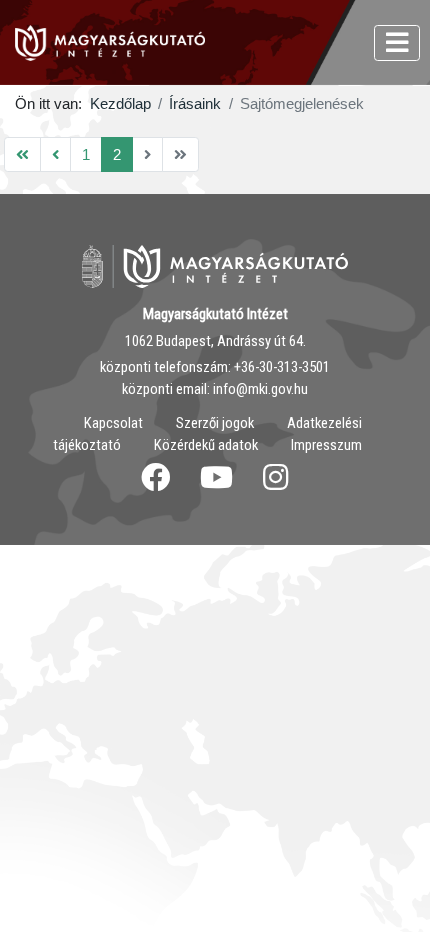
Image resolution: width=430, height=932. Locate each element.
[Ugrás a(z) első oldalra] (22, 154)
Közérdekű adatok (206, 445)
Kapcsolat (113, 423)
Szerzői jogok (215, 423)
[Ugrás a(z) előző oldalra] (55, 154)
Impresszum (326, 445)
